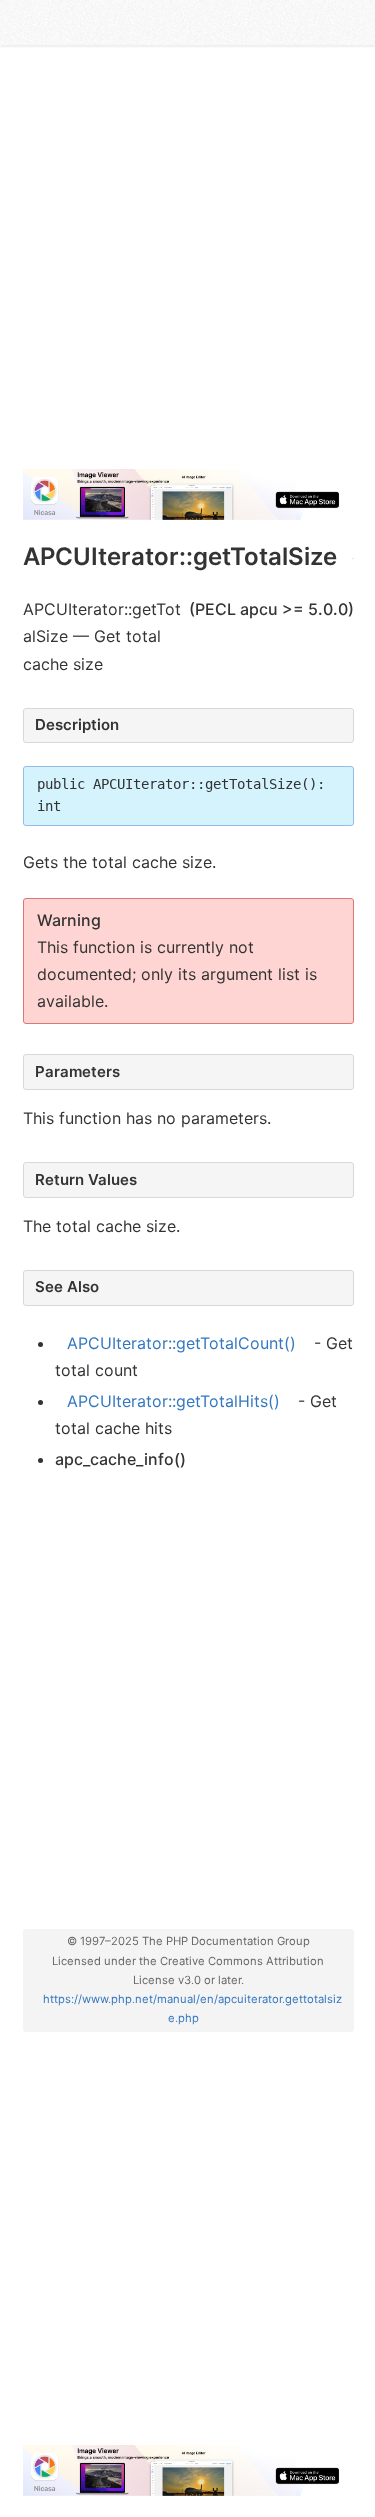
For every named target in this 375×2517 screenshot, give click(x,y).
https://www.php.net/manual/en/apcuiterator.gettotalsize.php (192, 2008)
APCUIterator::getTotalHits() (173, 1401)
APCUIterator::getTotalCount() (181, 1343)
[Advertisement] (187, 265)
